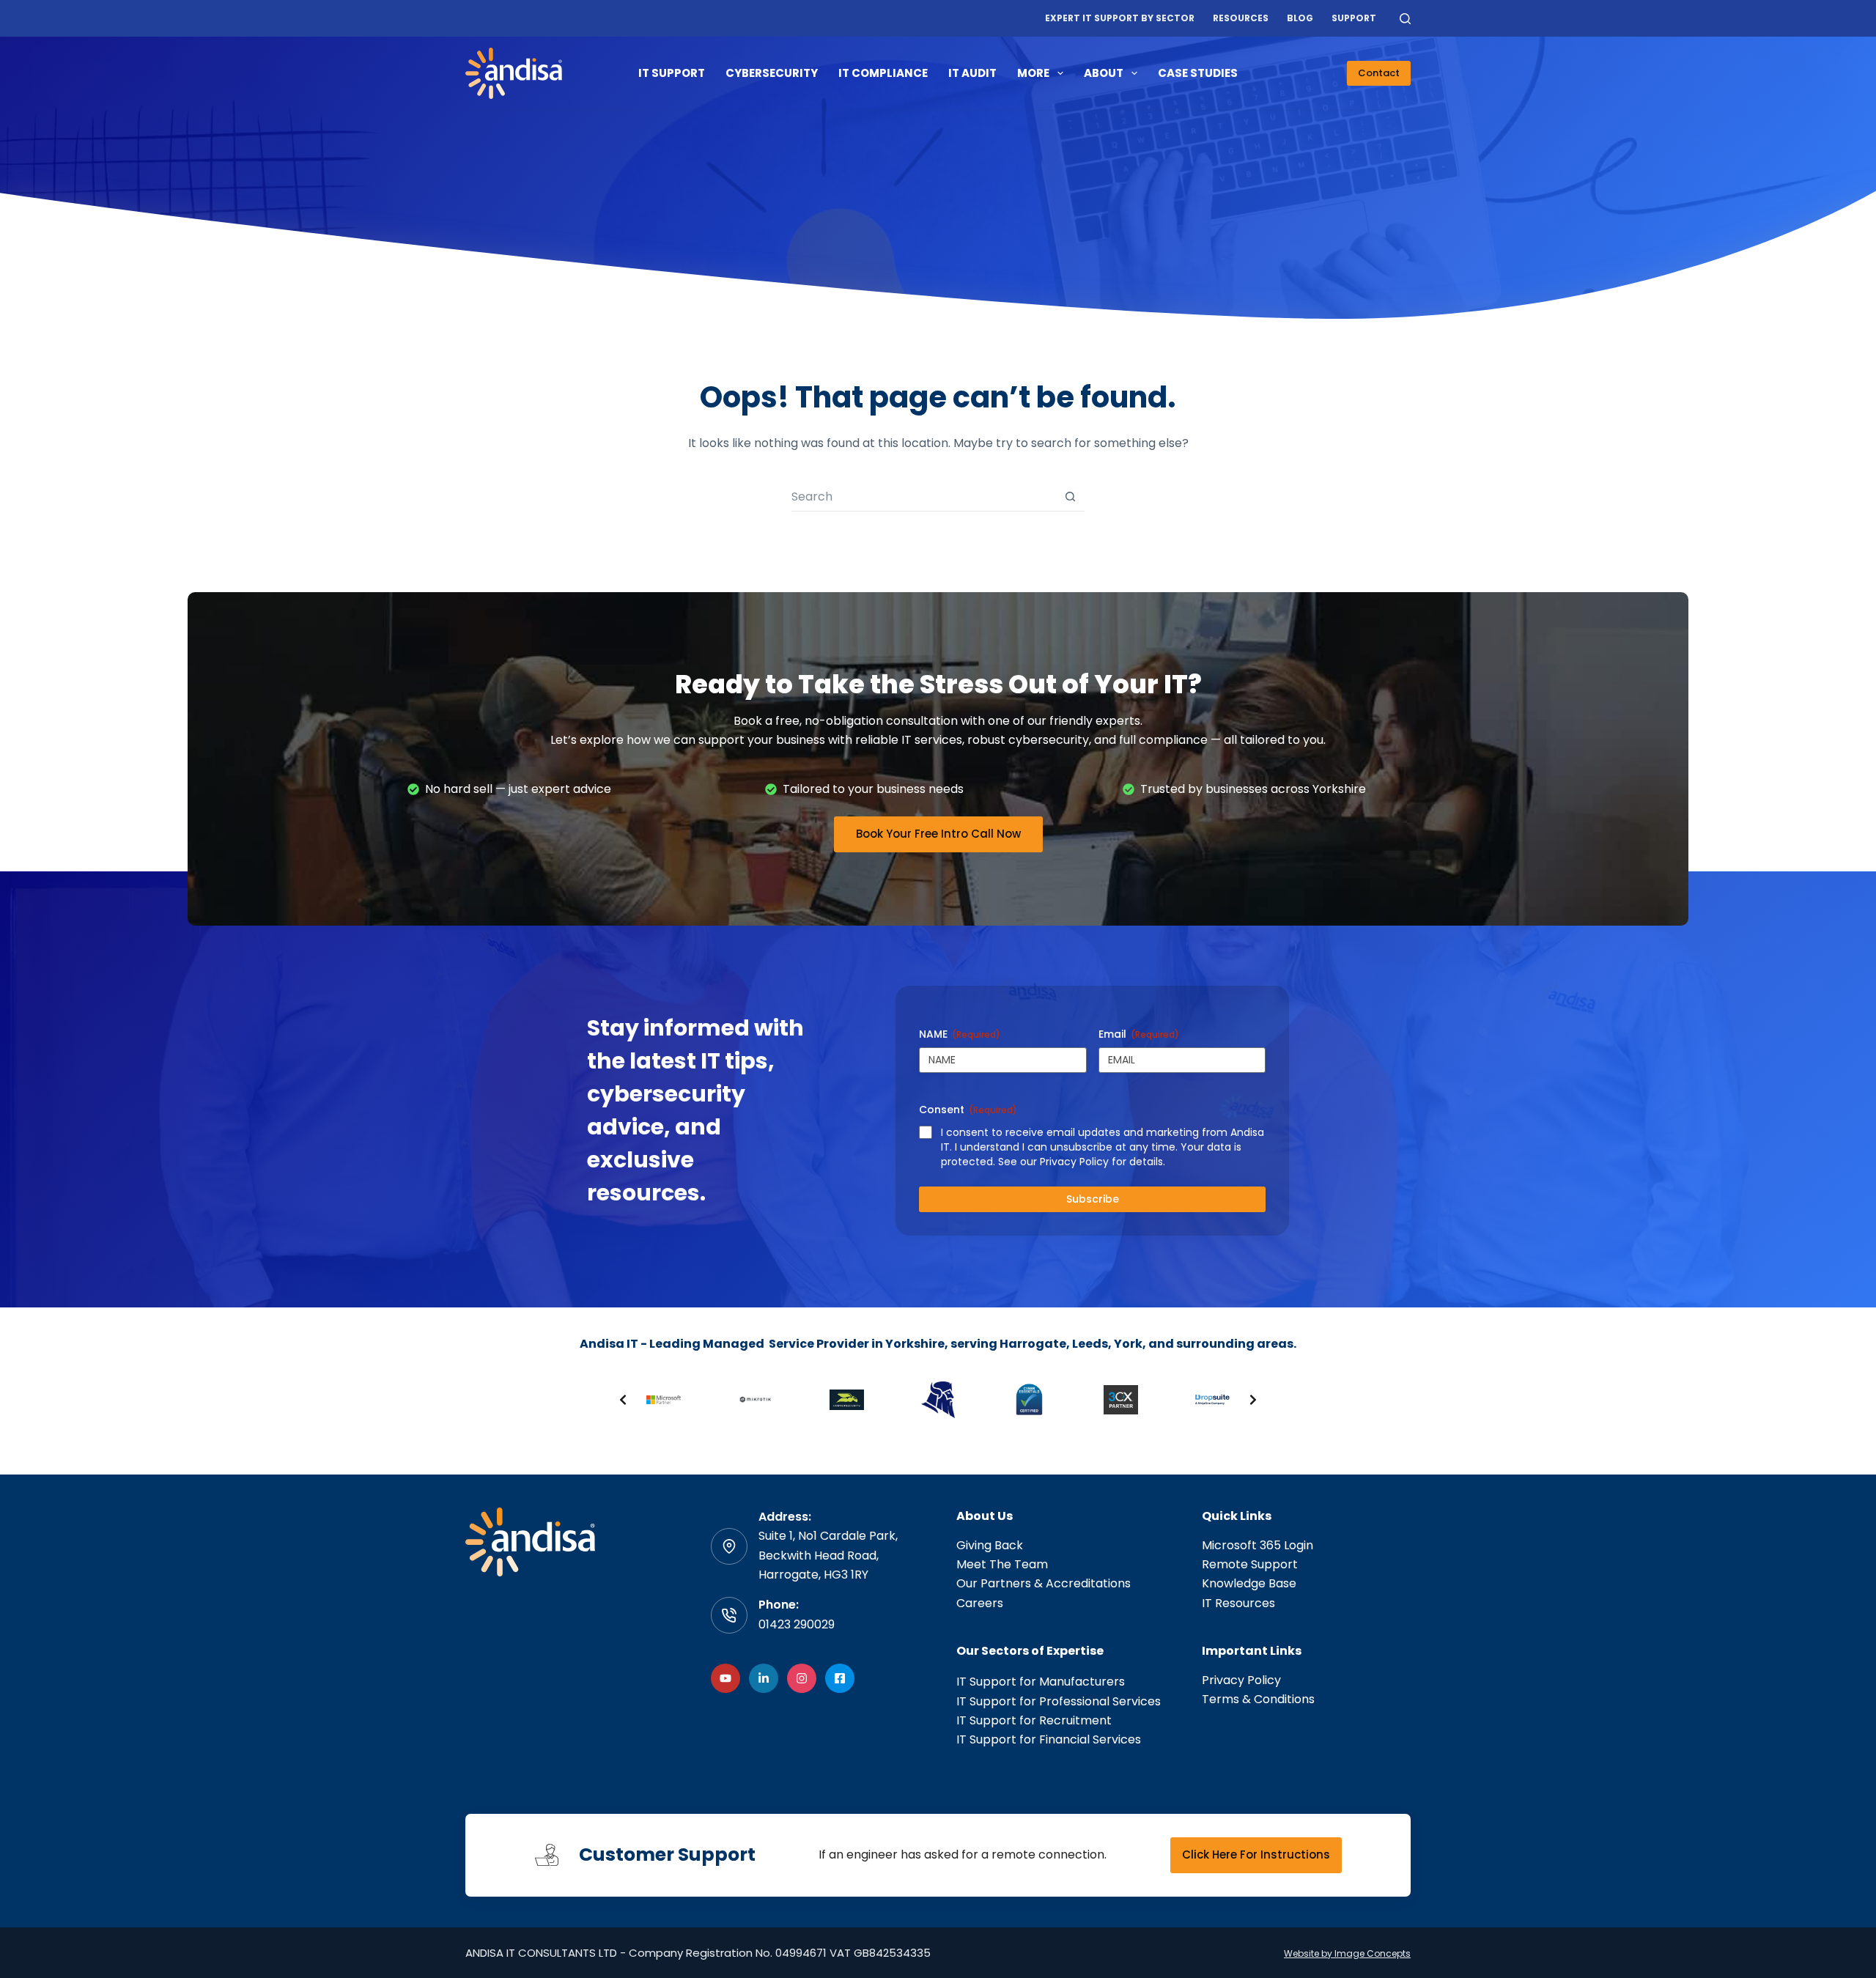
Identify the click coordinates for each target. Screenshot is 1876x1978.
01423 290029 (797, 1624)
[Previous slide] (623, 1400)
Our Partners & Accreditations (1044, 1583)
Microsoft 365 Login (1258, 1545)
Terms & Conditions (1258, 1699)
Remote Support (1250, 1564)
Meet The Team (1002, 1564)
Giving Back (990, 1545)
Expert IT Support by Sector (1120, 18)
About (1104, 73)
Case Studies (1198, 73)
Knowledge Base (1249, 1583)
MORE (1033, 73)
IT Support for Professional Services (1059, 1701)
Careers (980, 1603)
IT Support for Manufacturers (1041, 1682)
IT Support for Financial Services (1049, 1739)
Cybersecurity (772, 73)
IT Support (672, 73)
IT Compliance (883, 73)
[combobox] (924, 497)
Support (1354, 18)
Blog (1300, 18)
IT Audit (972, 73)
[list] (938, 1400)
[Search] (1405, 19)
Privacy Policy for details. (1103, 1162)
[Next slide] (1253, 1400)
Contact (1379, 73)
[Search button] (1070, 497)
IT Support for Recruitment (1034, 1720)
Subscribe (1093, 1199)
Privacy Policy (1241, 1680)
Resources (1241, 18)
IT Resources (1238, 1603)
